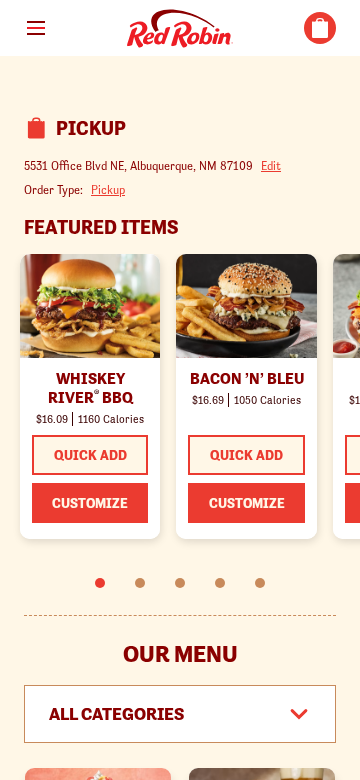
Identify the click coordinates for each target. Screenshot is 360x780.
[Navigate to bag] (320, 28)
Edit (271, 165)
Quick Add (90, 455)
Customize (90, 503)
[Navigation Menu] (36, 28)
